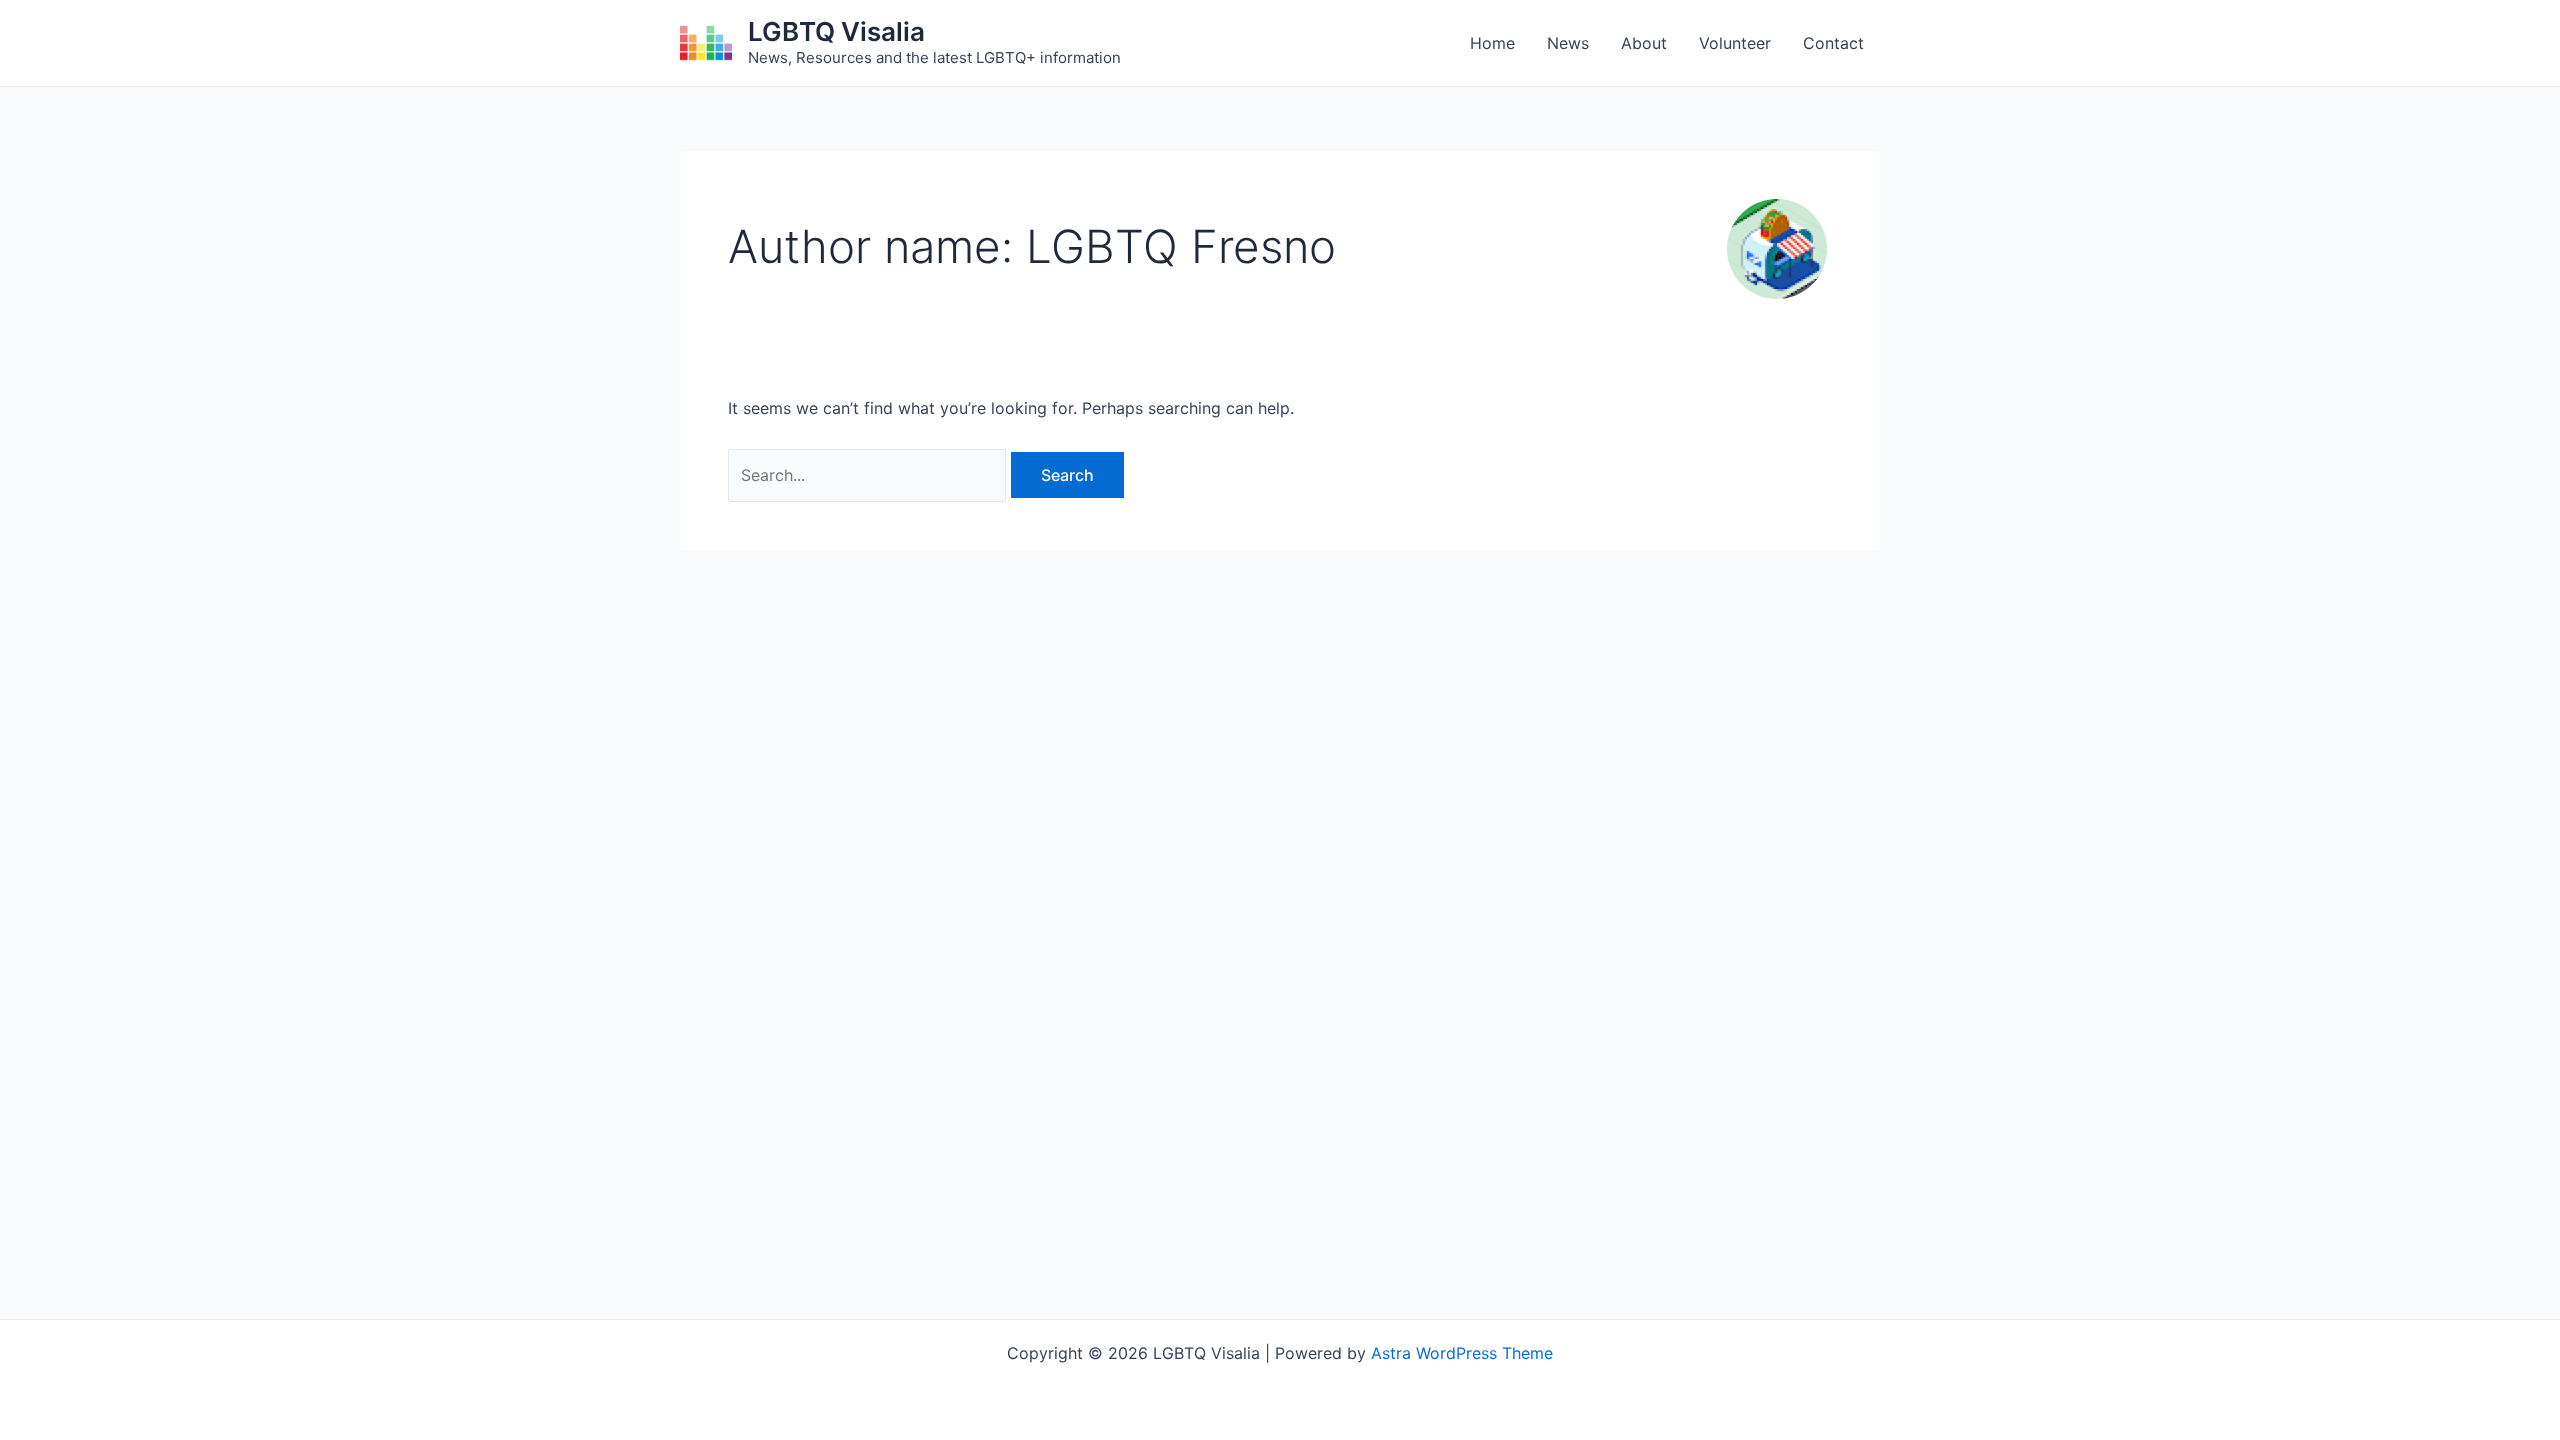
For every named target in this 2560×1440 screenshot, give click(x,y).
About (1644, 43)
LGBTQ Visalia (836, 31)
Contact (1833, 43)
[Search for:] (869, 475)
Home (1492, 43)
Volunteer (1735, 43)
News (1568, 43)
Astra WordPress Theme (1462, 1353)
